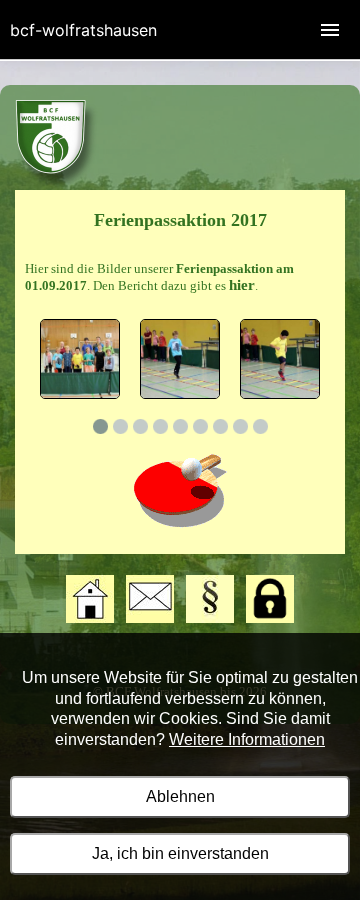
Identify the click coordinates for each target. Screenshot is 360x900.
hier (242, 285)
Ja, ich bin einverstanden (180, 853)
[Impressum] (210, 618)
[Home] (90, 618)
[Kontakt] (150, 618)
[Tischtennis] (56, 185)
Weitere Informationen (247, 739)
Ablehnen (180, 796)
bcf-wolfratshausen (83, 30)
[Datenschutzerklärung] (270, 618)
